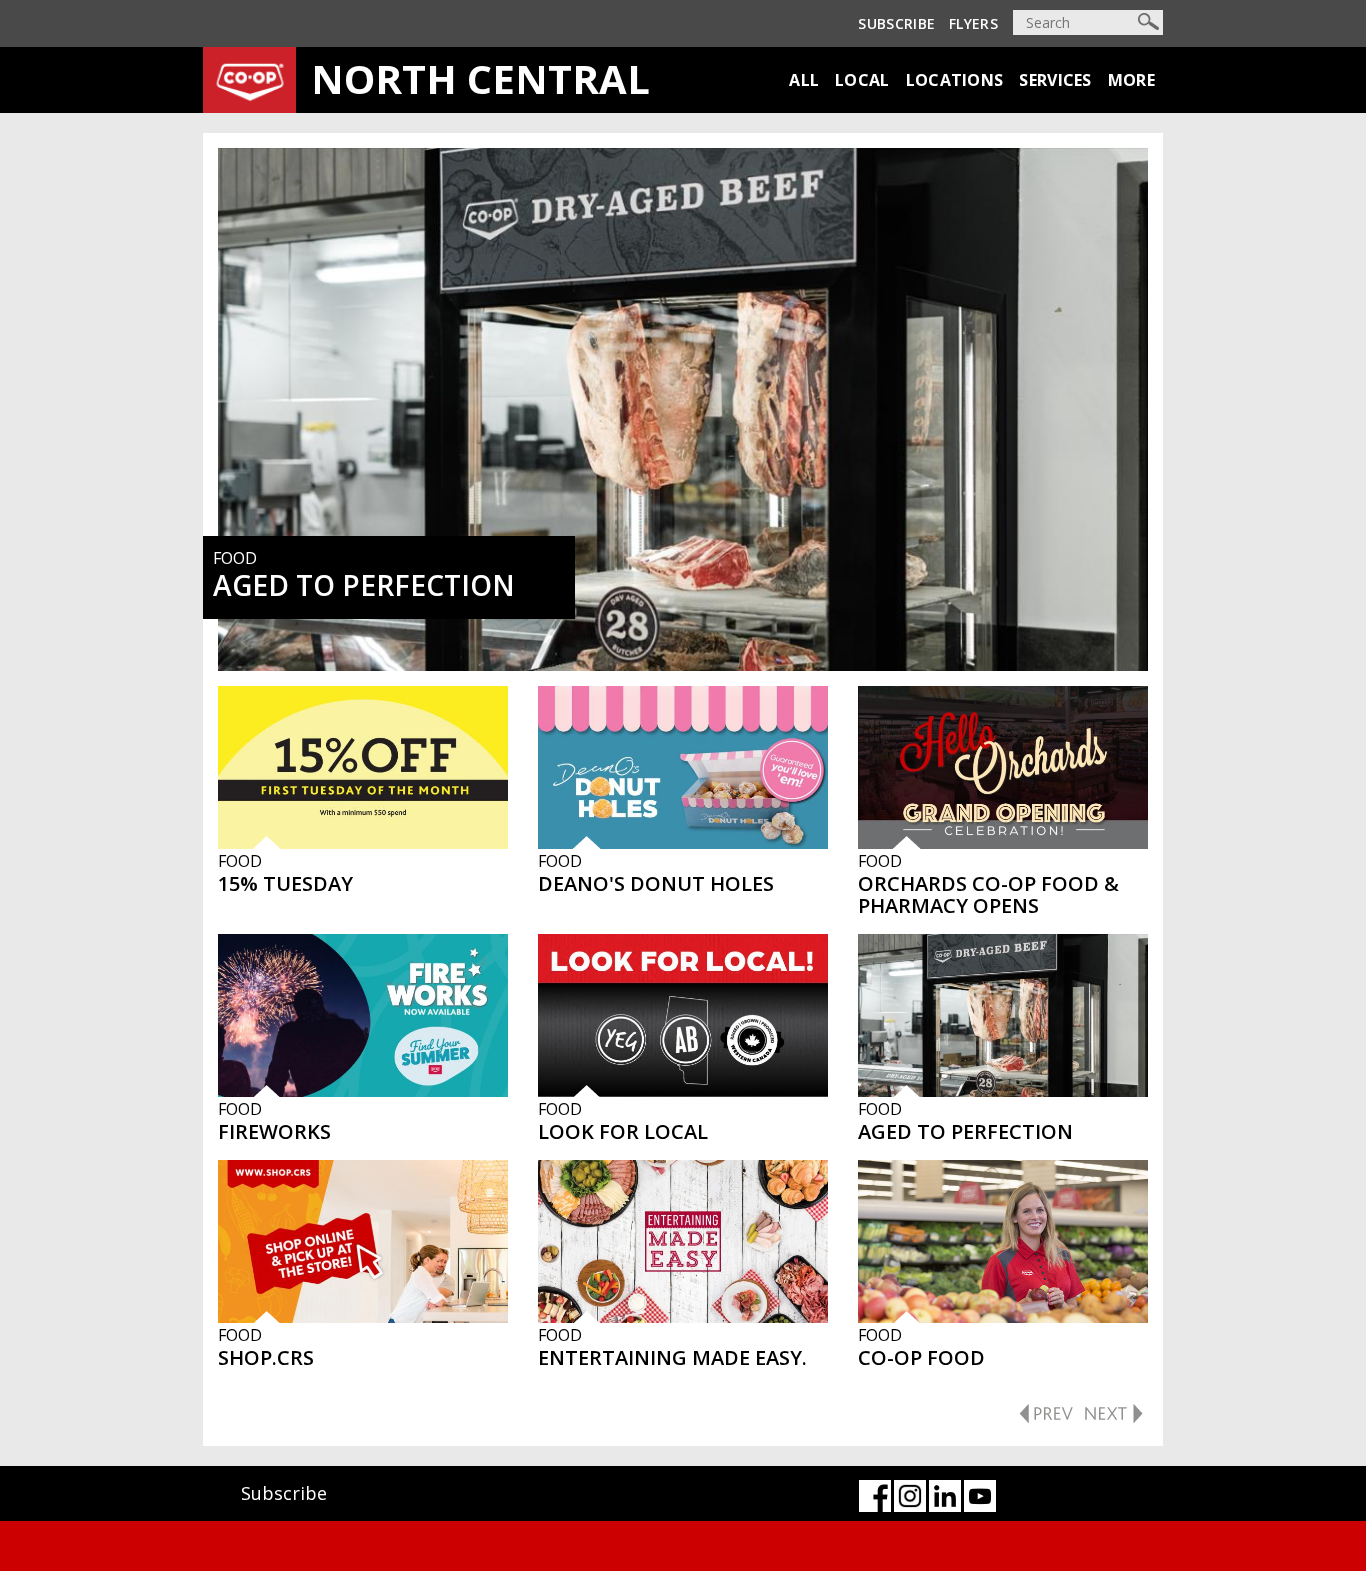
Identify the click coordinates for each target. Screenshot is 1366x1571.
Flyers (973, 23)
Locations (955, 80)
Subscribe (896, 23)
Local (862, 80)
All (804, 80)
